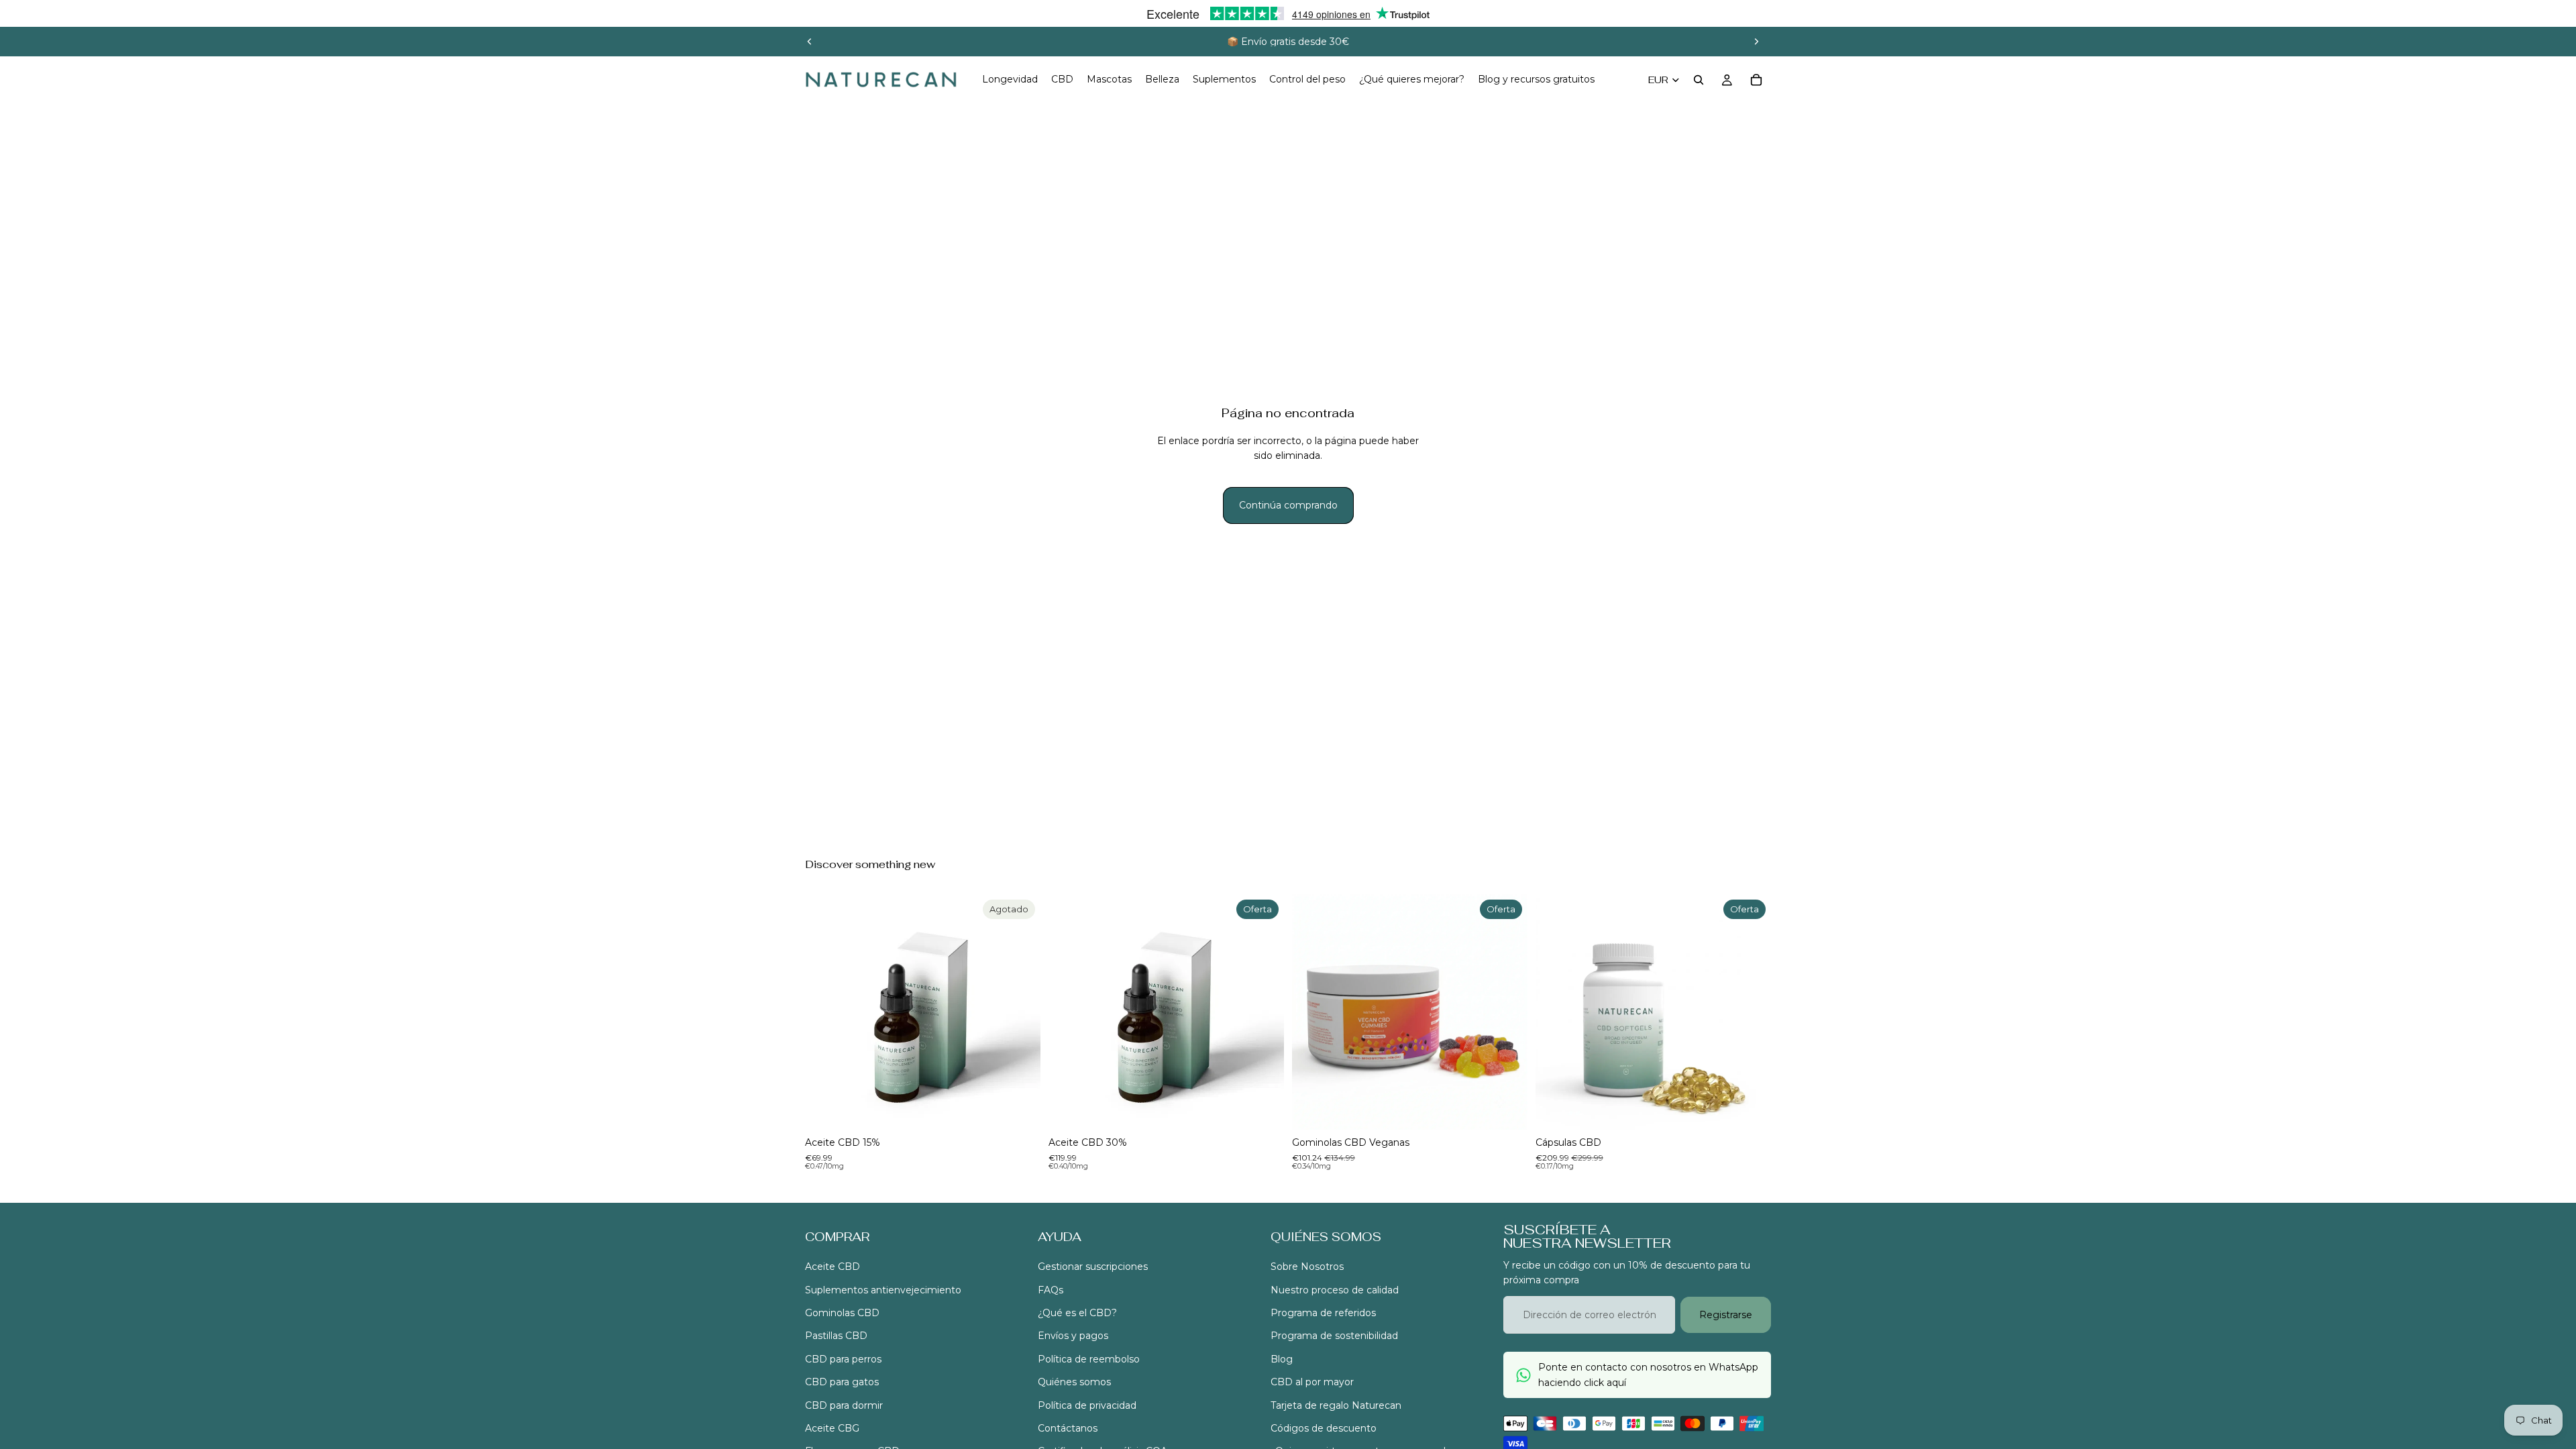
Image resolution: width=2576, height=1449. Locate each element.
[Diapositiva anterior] (810, 42)
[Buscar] (1699, 80)
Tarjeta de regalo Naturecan (1336, 1405)
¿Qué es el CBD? (1077, 1313)
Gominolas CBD (842, 1313)
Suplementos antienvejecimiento (883, 1290)
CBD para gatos (842, 1383)
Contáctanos (1068, 1428)
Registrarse (1726, 1315)
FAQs (1051, 1290)
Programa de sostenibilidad (1334, 1336)
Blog (1282, 1359)
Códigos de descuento (1324, 1428)
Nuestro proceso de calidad (1335, 1290)
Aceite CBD (833, 1267)
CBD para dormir (844, 1405)
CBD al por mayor (1312, 1383)
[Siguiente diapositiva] (1756, 42)
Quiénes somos (1074, 1383)
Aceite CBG (832, 1428)
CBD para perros (843, 1359)
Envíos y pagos (1073, 1336)
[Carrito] (1756, 80)
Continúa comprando (1288, 505)
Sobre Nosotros (1307, 1267)
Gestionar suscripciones (1093, 1267)
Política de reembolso (1089, 1359)
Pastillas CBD (836, 1336)
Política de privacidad (1087, 1405)
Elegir (1275, 1109)
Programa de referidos (1323, 1313)
